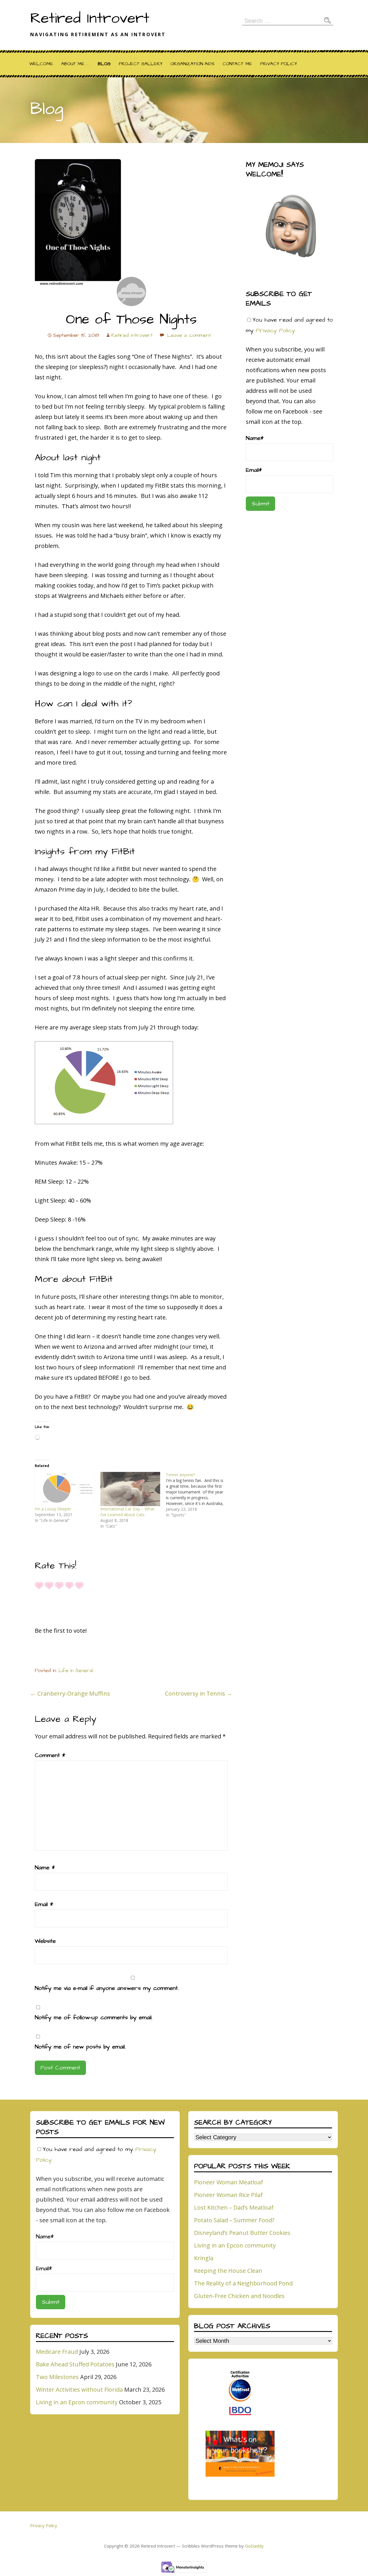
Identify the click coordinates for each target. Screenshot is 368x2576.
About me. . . (75, 64)
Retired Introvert (90, 18)
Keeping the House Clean (228, 2271)
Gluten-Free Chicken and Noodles (239, 2296)
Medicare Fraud (57, 2352)
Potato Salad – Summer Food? (234, 2220)
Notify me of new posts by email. (80, 2047)
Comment (50, 1755)
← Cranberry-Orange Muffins (70, 1693)
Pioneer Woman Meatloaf (229, 2182)
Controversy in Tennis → (199, 1693)
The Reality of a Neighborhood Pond (243, 2283)
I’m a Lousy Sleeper (53, 1509)
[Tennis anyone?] (199, 1495)
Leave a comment (189, 335)
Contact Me (237, 64)
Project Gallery (141, 64)
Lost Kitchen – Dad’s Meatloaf (234, 2207)
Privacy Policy (279, 64)
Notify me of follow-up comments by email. (94, 2017)
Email (44, 1904)
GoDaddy (254, 2546)
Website (45, 1941)
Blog (104, 64)
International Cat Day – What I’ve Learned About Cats (127, 1512)
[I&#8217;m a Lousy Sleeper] (65, 1489)
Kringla (204, 2258)
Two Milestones (57, 2377)
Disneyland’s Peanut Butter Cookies (242, 2233)
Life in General (76, 1671)
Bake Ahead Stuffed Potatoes (75, 2364)
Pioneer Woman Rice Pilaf (228, 2195)
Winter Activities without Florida (79, 2389)
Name (45, 1868)
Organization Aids (192, 64)
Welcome (41, 64)
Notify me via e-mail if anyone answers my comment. (107, 1988)
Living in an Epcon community (77, 2402)
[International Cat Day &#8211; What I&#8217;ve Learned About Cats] (130, 1489)
